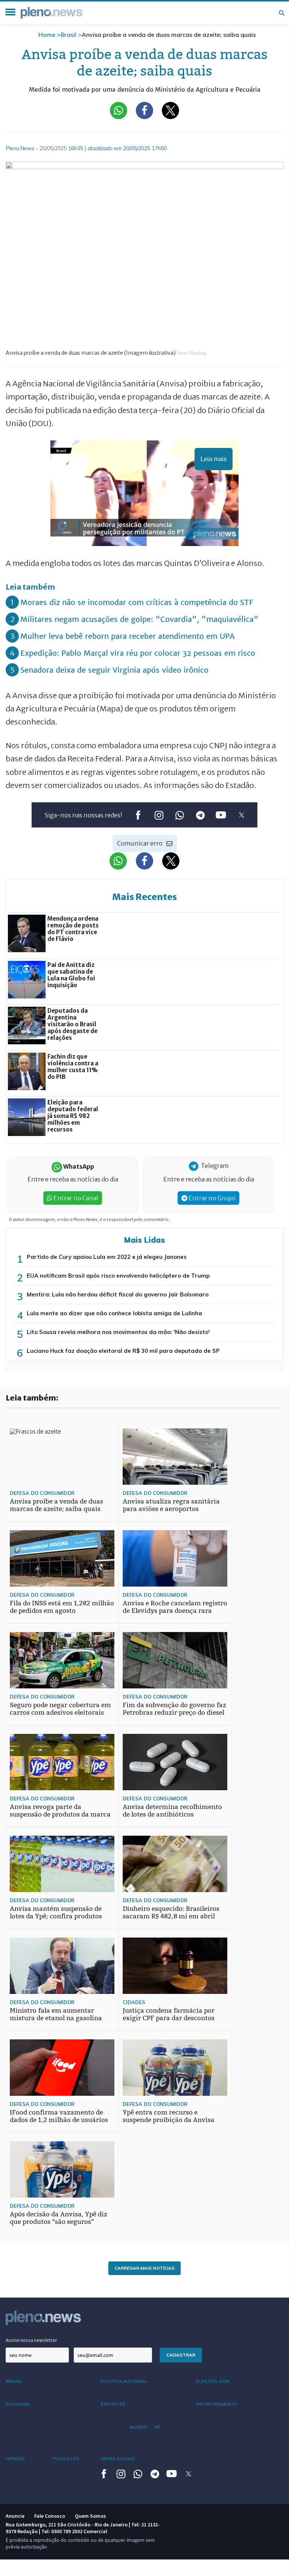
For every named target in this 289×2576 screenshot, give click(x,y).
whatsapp (179, 815)
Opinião (15, 2459)
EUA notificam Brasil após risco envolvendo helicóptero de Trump (118, 1276)
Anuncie (15, 2516)
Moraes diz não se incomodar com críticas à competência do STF (137, 602)
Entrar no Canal (75, 1198)
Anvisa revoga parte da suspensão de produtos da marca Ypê (60, 1814)
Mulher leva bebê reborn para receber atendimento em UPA (128, 636)
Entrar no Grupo (211, 1198)
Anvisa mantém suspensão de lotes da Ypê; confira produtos (56, 1913)
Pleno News (52, 13)
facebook (138, 815)
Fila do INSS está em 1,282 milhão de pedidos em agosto (62, 1607)
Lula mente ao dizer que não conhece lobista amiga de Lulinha (114, 1313)
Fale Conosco (50, 2516)
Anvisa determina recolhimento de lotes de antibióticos (172, 1811)
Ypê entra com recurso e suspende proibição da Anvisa (169, 2116)
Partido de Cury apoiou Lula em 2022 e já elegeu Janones (107, 1257)
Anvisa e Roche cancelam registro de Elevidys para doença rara (175, 1607)
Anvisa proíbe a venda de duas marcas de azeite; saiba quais (56, 1505)
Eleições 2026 (212, 2381)
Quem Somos (91, 2516)
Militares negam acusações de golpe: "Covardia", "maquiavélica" (139, 619)
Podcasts (66, 2459)
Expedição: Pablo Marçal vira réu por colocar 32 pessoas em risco (138, 653)
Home (47, 35)
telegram (200, 815)
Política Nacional (124, 2381)
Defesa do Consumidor (42, 1493)
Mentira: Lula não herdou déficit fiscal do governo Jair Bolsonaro (118, 1294)
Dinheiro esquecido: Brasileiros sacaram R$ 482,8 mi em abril (171, 1913)
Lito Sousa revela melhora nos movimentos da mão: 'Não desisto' (118, 1332)
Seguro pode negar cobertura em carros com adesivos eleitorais (60, 1709)
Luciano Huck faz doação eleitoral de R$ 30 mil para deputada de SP (123, 1351)
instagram (159, 815)
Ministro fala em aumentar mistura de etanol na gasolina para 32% (56, 2018)
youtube (221, 815)
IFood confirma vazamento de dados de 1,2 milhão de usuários (59, 2116)
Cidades (134, 2002)
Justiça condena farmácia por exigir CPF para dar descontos (169, 2014)
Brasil (68, 35)
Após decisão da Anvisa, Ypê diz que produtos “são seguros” (59, 2218)
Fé (157, 2427)
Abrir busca (281, 13)
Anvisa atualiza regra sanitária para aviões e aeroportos (171, 1505)
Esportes (113, 2404)
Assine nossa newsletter (31, 2340)
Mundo (138, 2427)
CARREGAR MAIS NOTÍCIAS (144, 2268)
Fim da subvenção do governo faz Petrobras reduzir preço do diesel (174, 1709)
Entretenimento (217, 2404)
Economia (18, 2404)
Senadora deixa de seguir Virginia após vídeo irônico (114, 670)
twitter (241, 815)
